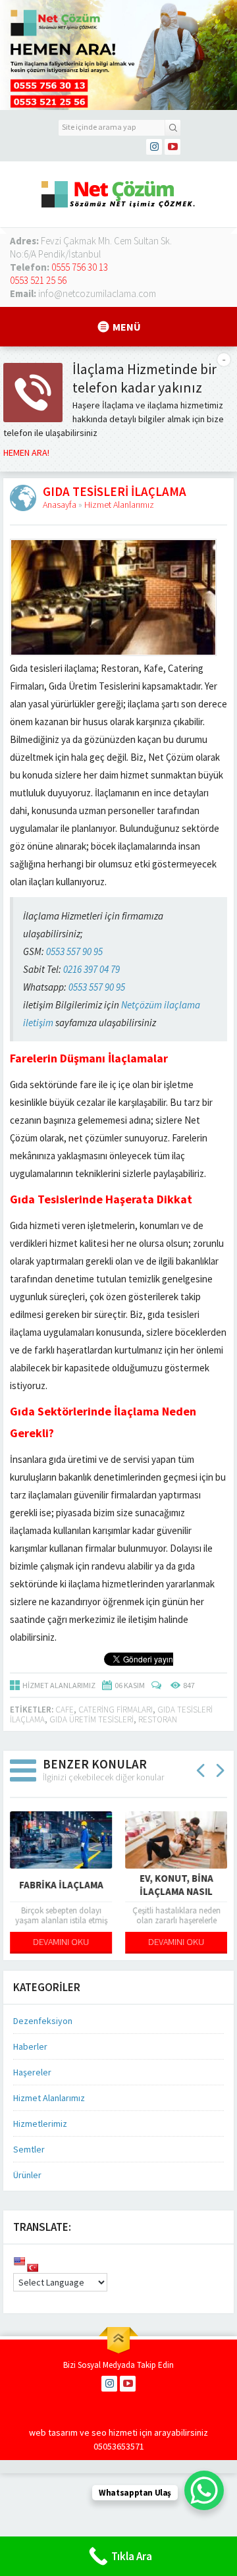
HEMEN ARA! (26, 452)
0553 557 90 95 (74, 951)
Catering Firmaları (116, 1710)
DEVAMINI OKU (61, 1942)
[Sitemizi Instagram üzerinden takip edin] (154, 147)
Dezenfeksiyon (43, 2021)
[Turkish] (32, 2268)
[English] (19, 2261)
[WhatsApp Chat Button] (204, 2490)
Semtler (29, 2149)
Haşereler (32, 2072)
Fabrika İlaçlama (61, 1885)
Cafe (65, 1710)
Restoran (158, 1719)
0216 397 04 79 (92, 969)
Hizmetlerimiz (40, 2124)
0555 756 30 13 (80, 267)
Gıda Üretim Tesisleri (92, 1719)
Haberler (30, 2046)
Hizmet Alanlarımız (119, 505)
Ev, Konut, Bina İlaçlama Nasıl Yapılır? (176, 1891)
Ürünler (27, 2175)
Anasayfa (60, 505)
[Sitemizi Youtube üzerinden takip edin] (172, 147)
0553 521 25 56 (38, 280)
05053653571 (119, 2446)
